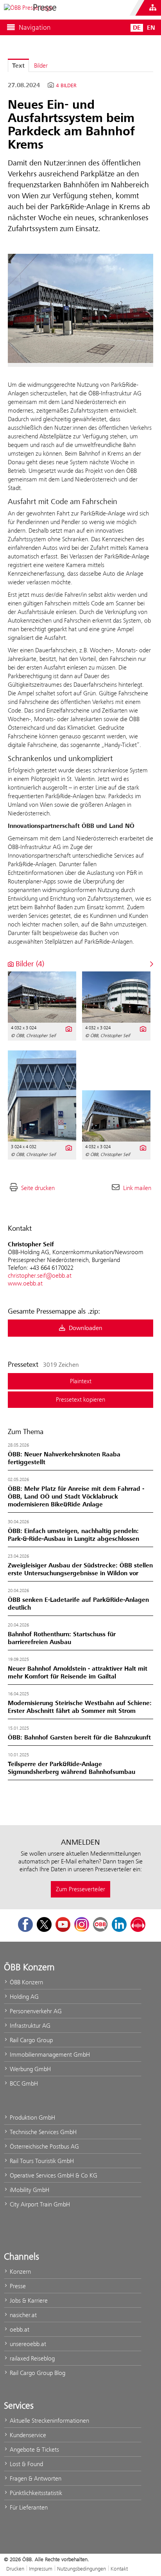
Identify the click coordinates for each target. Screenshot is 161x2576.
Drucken (15, 2569)
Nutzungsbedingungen (81, 2569)
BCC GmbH (23, 2083)
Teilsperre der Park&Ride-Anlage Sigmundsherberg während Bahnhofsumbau (72, 1768)
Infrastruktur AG (29, 2026)
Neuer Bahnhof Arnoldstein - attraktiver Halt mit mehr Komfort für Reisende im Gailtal (78, 1673)
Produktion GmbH (32, 2117)
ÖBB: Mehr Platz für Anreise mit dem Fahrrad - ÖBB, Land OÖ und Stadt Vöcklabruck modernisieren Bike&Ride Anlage (76, 1497)
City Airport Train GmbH (39, 2204)
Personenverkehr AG (35, 2011)
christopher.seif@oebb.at (40, 1275)
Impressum (41, 2569)
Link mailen (137, 1188)
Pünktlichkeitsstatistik (35, 2493)
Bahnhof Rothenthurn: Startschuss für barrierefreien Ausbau (62, 1638)
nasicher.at (22, 2315)
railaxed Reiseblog (31, 2358)
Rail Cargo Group (30, 2040)
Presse (17, 2286)
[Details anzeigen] (68, 1028)
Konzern (20, 2272)
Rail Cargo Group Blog (37, 2373)
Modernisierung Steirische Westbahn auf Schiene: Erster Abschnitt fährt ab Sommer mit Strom (80, 1707)
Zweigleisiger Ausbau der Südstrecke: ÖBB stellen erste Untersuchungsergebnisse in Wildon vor (80, 1569)
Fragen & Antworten (35, 2478)
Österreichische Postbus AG (44, 2146)
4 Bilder (66, 86)
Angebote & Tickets (34, 2449)
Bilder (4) (29, 964)
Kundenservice (27, 2435)
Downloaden (85, 1328)
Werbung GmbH (30, 2069)
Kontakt (119, 2569)
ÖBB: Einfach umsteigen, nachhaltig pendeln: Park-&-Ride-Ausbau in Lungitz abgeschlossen (73, 1535)
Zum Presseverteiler (80, 1889)
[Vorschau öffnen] (80, 308)
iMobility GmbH (29, 2190)
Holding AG (23, 1997)
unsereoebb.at (27, 2344)
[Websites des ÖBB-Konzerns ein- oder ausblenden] (153, 8)
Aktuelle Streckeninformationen (49, 2421)
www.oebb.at (25, 1283)
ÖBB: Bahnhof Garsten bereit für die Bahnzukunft (79, 1738)
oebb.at (19, 2329)
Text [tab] (18, 66)
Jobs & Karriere (28, 2300)
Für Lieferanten (28, 2507)
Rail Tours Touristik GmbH (41, 2161)
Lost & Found (26, 2464)
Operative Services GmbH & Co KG (53, 2175)
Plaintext (81, 1381)
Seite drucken (38, 1188)
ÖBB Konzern (26, 1982)
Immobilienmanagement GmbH (49, 2055)
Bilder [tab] (41, 66)
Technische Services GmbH (42, 2132)
